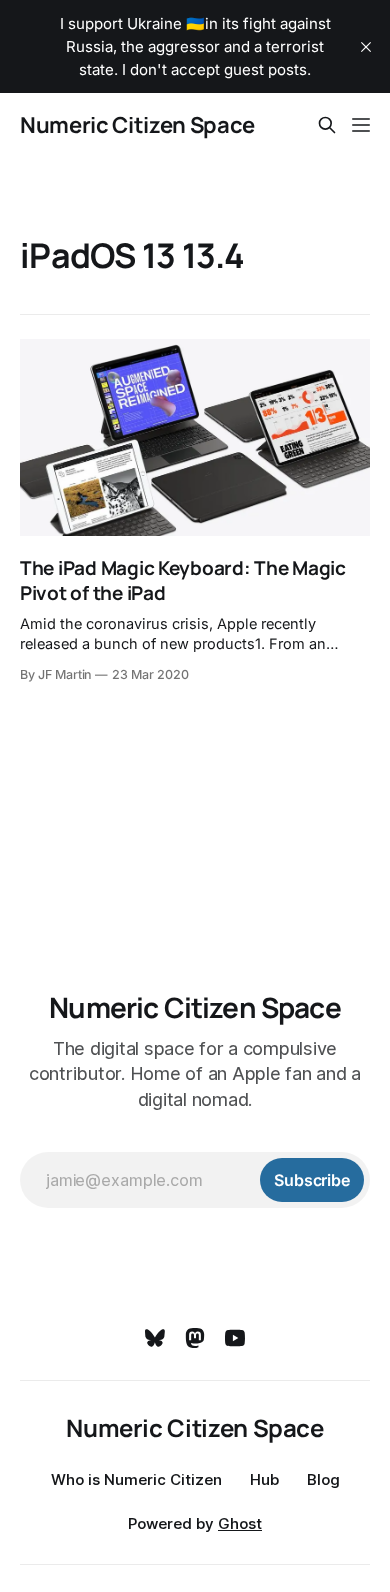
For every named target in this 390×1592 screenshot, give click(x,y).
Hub (264, 1479)
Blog (323, 1479)
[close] (366, 47)
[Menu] (361, 125)
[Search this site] (327, 125)
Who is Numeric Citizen (136, 1479)
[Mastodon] (195, 1338)
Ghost (240, 1523)
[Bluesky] (155, 1338)
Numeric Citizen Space (137, 125)
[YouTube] (235, 1338)
